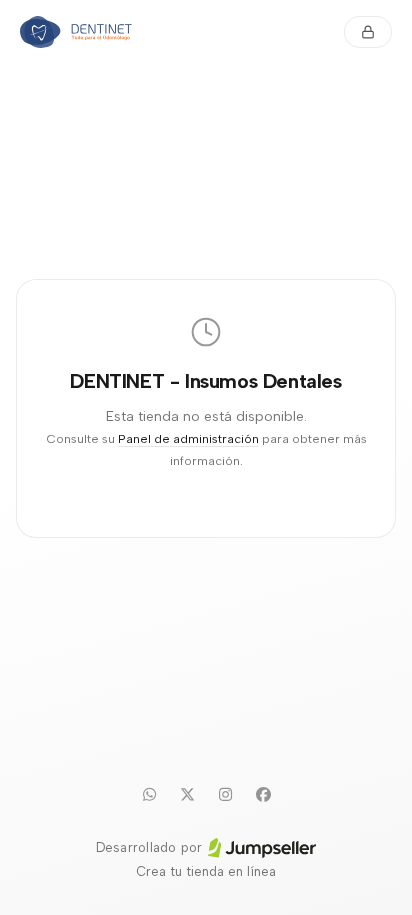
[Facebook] (263, 794)
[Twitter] (187, 794)
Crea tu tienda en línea (206, 871)
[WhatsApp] (149, 794)
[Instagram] (225, 794)
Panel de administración (188, 438)
